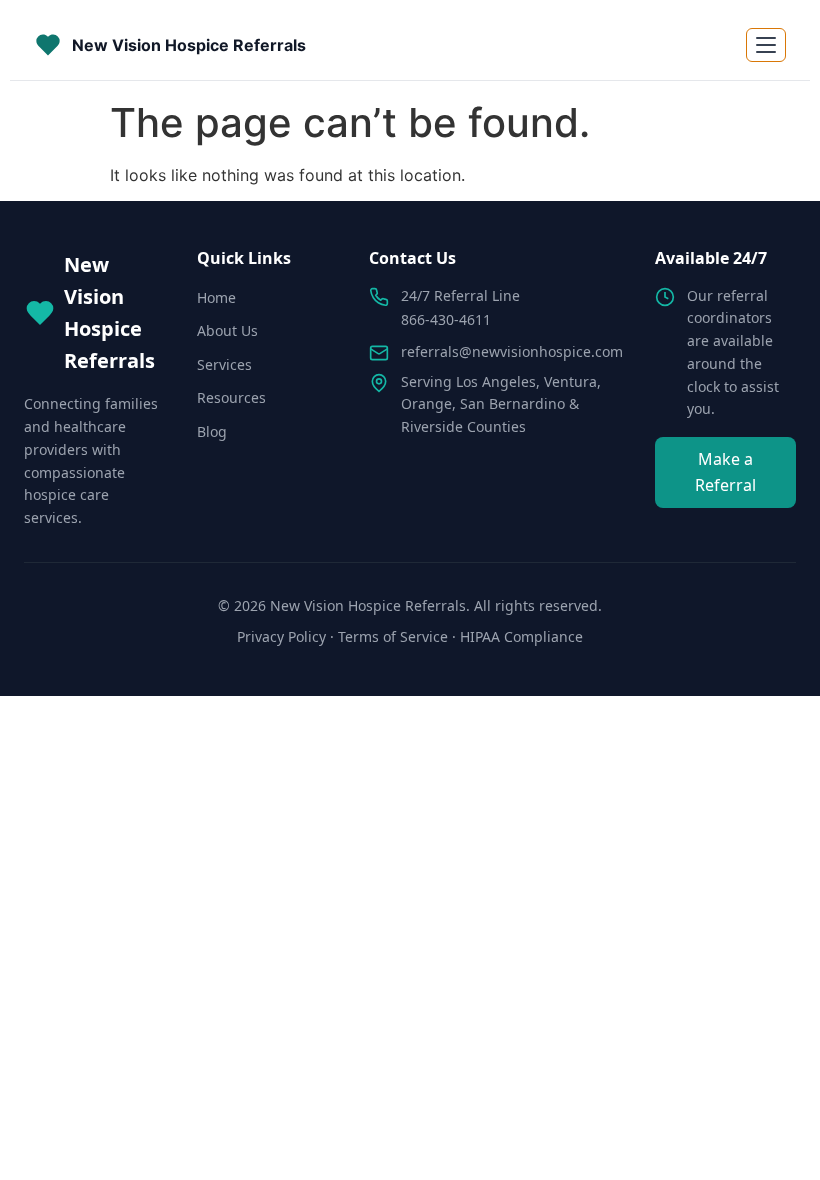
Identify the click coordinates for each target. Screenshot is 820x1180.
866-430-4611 (446, 319)
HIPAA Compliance (521, 636)
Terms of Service (393, 636)
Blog (212, 431)
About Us (227, 330)
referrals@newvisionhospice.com (512, 351)
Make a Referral (725, 472)
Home (216, 297)
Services (224, 364)
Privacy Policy (281, 636)
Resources (231, 397)
